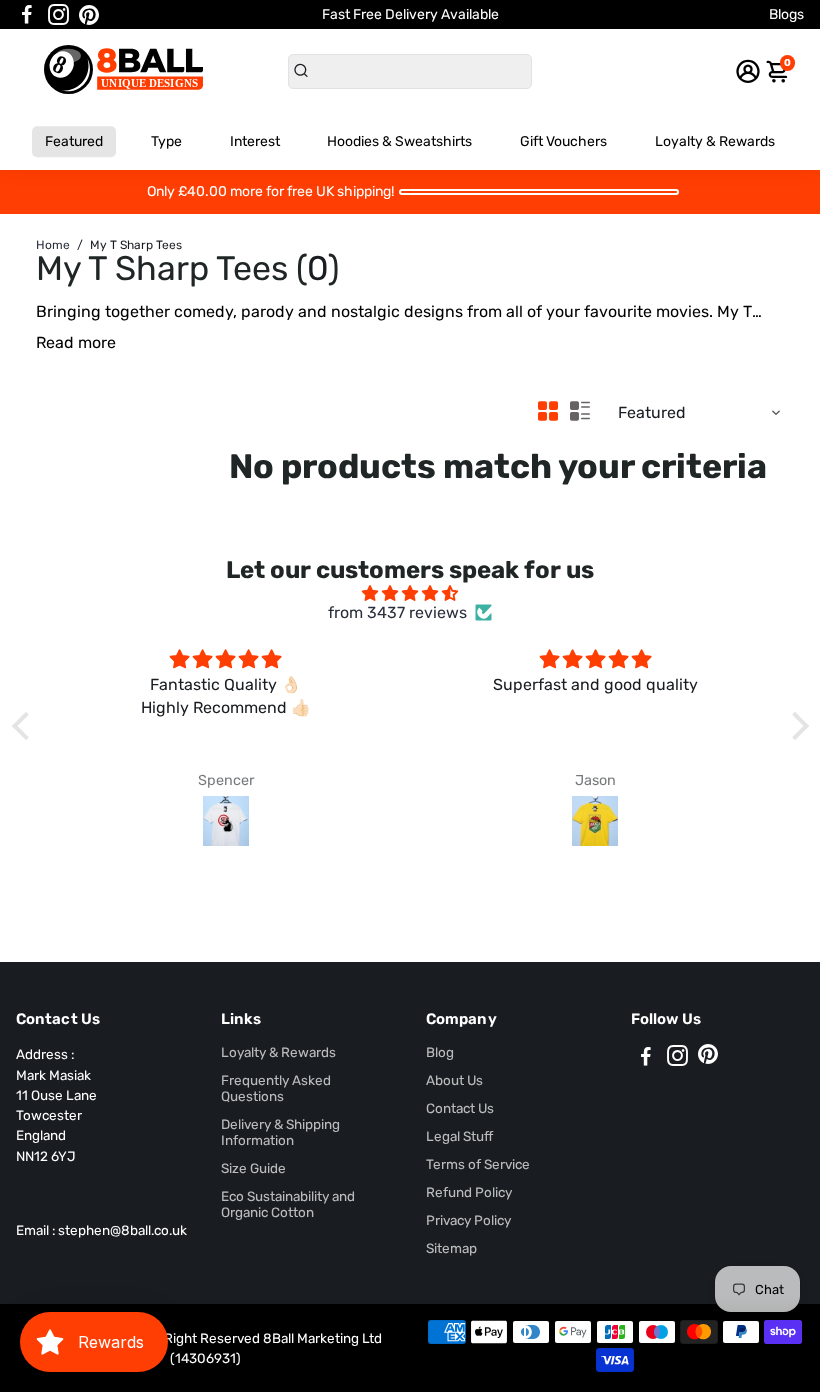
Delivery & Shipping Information (280, 1132)
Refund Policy (469, 1192)
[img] (410, 593)
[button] (25, 726)
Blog (440, 1052)
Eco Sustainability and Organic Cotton (288, 1204)
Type (166, 141)
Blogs (786, 14)
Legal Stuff (459, 1136)
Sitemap (451, 1248)
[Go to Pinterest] (89, 15)
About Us (454, 1080)
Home (53, 245)
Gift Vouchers (563, 141)
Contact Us (460, 1108)
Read (55, 342)
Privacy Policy (468, 1220)
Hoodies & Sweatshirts (399, 141)
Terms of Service (478, 1164)
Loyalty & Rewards (715, 141)
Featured (74, 141)
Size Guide (253, 1168)
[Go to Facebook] (27, 15)
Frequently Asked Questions (276, 1088)
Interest (255, 141)
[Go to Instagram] (58, 15)
